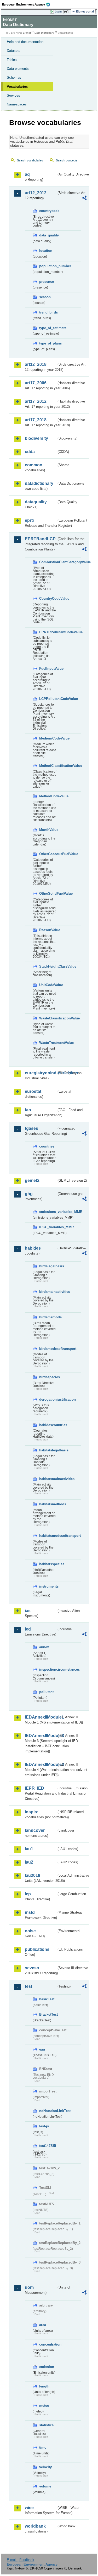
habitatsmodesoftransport (48, 1536)
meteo (44, 2406)
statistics (46, 2425)
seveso (32, 1968)
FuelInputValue (48, 669)
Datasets (14, 51)
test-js (44, 2126)
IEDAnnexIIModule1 (41, 1717)
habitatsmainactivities (48, 1479)
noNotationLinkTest (48, 2111)
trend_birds (48, 312)
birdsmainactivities (48, 1292)
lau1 (29, 1849)
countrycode (48, 211)
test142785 (48, 2146)
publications (37, 1949)
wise (29, 2508)
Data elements (18, 69)
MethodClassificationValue (48, 766)
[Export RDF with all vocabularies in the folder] (84, 199)
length (44, 2386)
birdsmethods (48, 1317)
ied (28, 1629)
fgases (31, 1128)
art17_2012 (36, 401)
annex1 (45, 1647)
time (43, 2447)
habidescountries (48, 1425)
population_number (48, 266)
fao (28, 1110)
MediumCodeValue (48, 738)
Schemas (14, 77)
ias (28, 1611)
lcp (28, 1894)
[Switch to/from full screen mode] (67, 12)
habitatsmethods (48, 1504)
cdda (30, 452)
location (46, 251)
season (45, 297)
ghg (29, 1194)
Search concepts (67, 160)
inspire (32, 1812)
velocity (45, 2467)
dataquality (36, 502)
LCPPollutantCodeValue (48, 699)
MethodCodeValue (48, 796)
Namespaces (17, 104)
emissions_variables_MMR (48, 1212)
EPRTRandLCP (40, 539)
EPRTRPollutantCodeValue (48, 632)
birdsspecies (48, 1377)
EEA (28, 4)
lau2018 (33, 1875)
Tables (12, 60)
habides (33, 1248)
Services (13, 95)
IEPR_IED (34, 1788)
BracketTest (48, 2014)
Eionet (27, 33)
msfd (30, 1912)
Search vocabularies (30, 160)
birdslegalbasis (48, 1266)
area (43, 2325)
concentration (48, 2344)
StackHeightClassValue (48, 966)
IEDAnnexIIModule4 (41, 1765)
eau (42, 2049)
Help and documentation (25, 42)
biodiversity (36, 438)
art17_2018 (36, 420)
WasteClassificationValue (48, 1018)
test (28, 1986)
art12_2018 (36, 364)
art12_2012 (36, 193)
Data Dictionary (44, 33)
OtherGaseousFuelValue (48, 854)
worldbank (35, 2526)
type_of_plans (48, 343)
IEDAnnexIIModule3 (41, 1736)
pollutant (46, 1692)
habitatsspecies (48, 1564)
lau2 (29, 1862)
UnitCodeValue (48, 985)
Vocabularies (17, 87)
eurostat (33, 1091)
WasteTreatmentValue (48, 1043)
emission (47, 2367)
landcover (35, 1830)
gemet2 (32, 1180)
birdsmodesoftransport (48, 1349)
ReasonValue (48, 930)
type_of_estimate (48, 328)
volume (45, 2486)
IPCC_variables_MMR (48, 1227)
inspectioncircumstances (48, 1669)
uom (29, 2287)
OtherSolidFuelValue (48, 894)
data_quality (48, 235)
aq (27, 174)
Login (58, 11)
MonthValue (48, 830)
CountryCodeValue (48, 598)
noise (30, 1931)
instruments (48, 1586)
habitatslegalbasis (48, 1450)
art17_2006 (36, 383)
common (34, 465)
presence (47, 282)
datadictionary (39, 483)
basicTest (47, 1999)
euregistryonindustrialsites (41, 1073)
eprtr (30, 520)
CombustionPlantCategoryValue (48, 562)
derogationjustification (48, 1399)
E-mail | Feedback (21, 2560)
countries (47, 1146)
